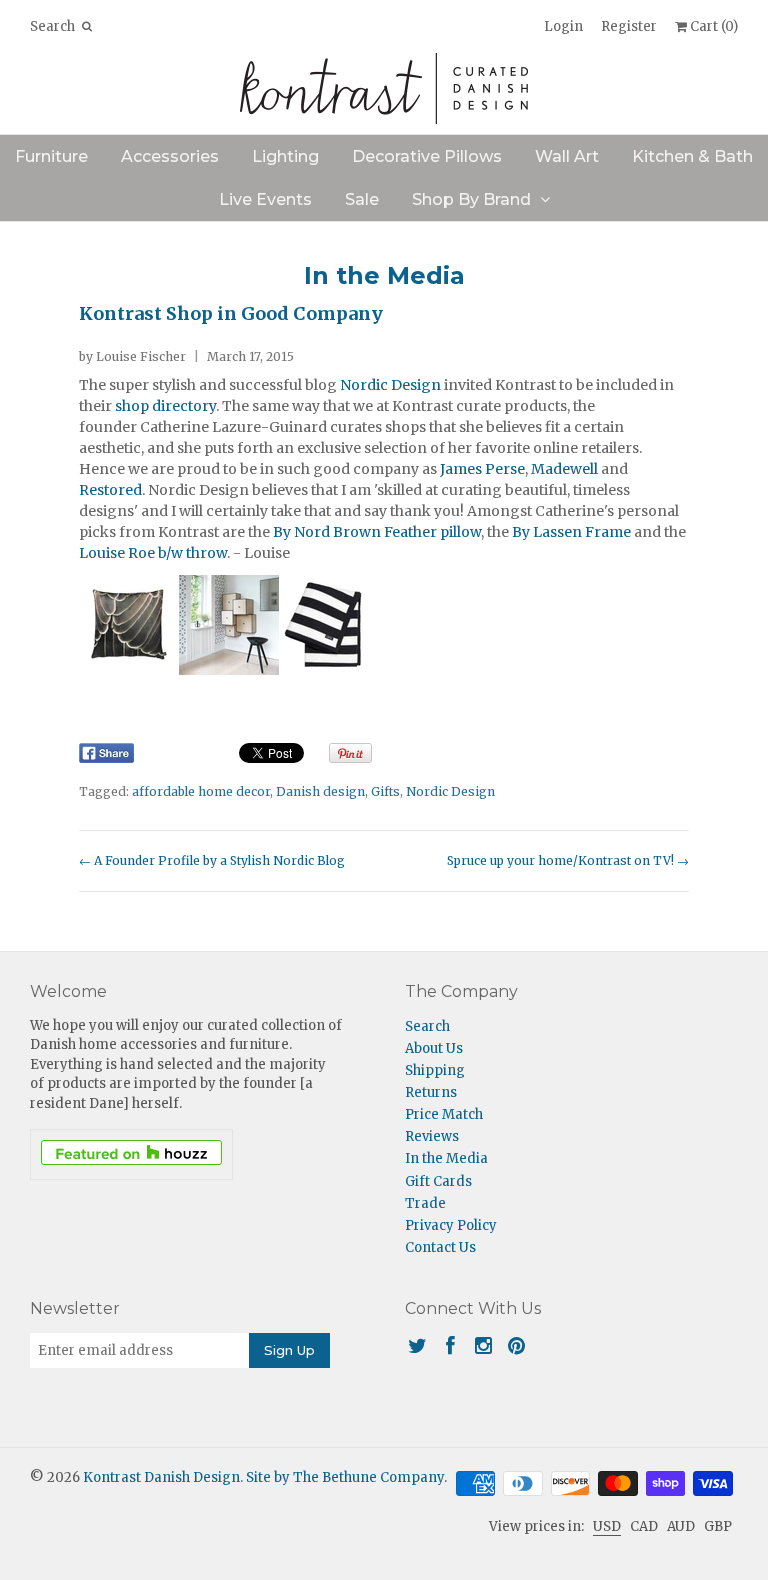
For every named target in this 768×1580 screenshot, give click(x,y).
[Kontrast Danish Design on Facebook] (450, 1345)
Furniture (51, 156)
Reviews (432, 1136)
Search (427, 1026)
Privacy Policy (451, 1225)
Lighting (285, 156)
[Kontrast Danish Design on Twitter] (417, 1345)
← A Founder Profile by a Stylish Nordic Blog (212, 860)
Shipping (435, 1070)
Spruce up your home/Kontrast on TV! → (568, 860)
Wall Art (567, 156)
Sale (362, 199)
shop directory (165, 406)
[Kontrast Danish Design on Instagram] (483, 1345)
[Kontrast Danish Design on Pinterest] (516, 1345)
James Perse (482, 469)
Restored (110, 490)
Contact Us (440, 1247)
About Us (434, 1048)
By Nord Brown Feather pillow (377, 532)
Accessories (170, 156)
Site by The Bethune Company (345, 1477)
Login (563, 26)
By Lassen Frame (573, 532)
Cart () (712, 26)
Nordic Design (390, 385)
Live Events (265, 199)
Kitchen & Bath (692, 156)
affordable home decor (201, 791)
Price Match (444, 1114)
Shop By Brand (471, 199)
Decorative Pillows (427, 156)
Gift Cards (438, 1181)
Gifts (385, 791)
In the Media (384, 275)
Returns (431, 1092)
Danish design (320, 791)
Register (629, 26)
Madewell (566, 469)
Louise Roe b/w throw (153, 553)
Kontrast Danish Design (161, 1477)
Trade (425, 1203)
